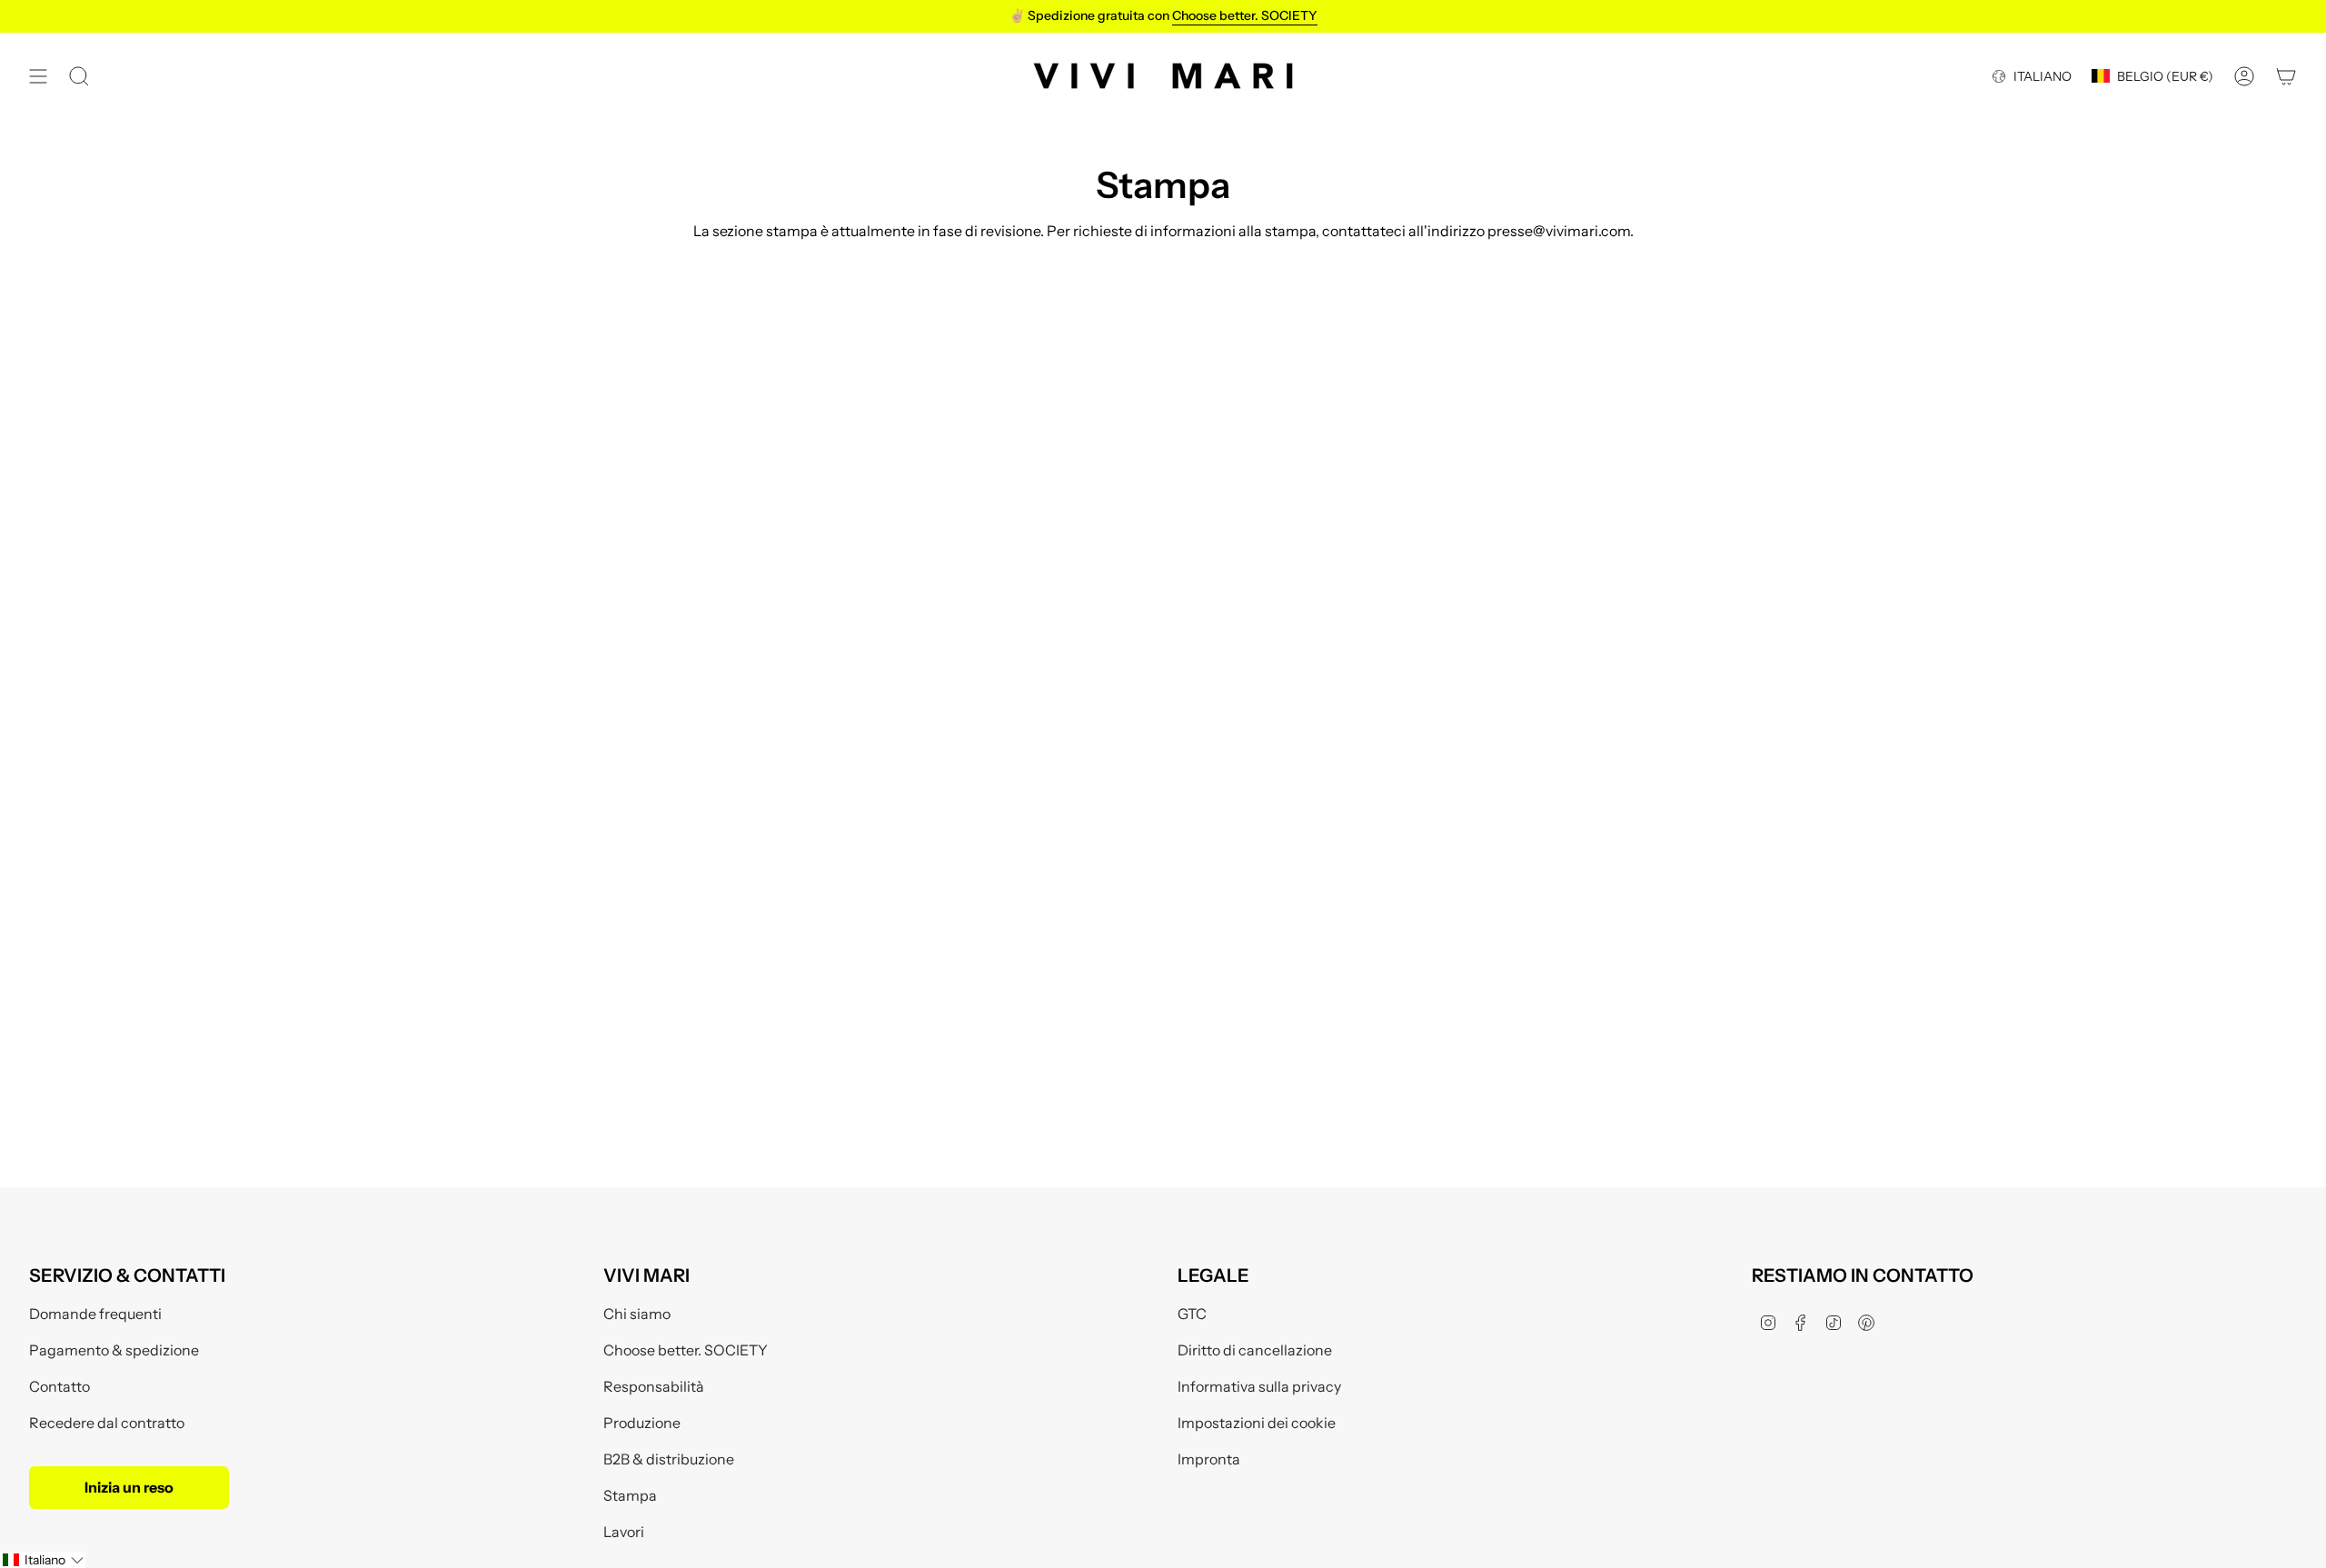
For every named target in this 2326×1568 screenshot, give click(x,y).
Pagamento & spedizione (114, 1350)
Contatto (60, 1386)
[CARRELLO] (2286, 76)
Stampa (630, 1495)
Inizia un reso (129, 1487)
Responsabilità (654, 1386)
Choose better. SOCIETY (686, 1350)
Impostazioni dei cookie (1257, 1423)
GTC (1192, 1314)
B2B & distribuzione (669, 1459)
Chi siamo (637, 1314)
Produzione (642, 1423)
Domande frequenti (95, 1314)
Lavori (624, 1532)
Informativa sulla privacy (1259, 1386)
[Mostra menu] (38, 76)
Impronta (1209, 1459)
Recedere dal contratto (107, 1423)
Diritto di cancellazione (1255, 1350)
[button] (43, 1560)
